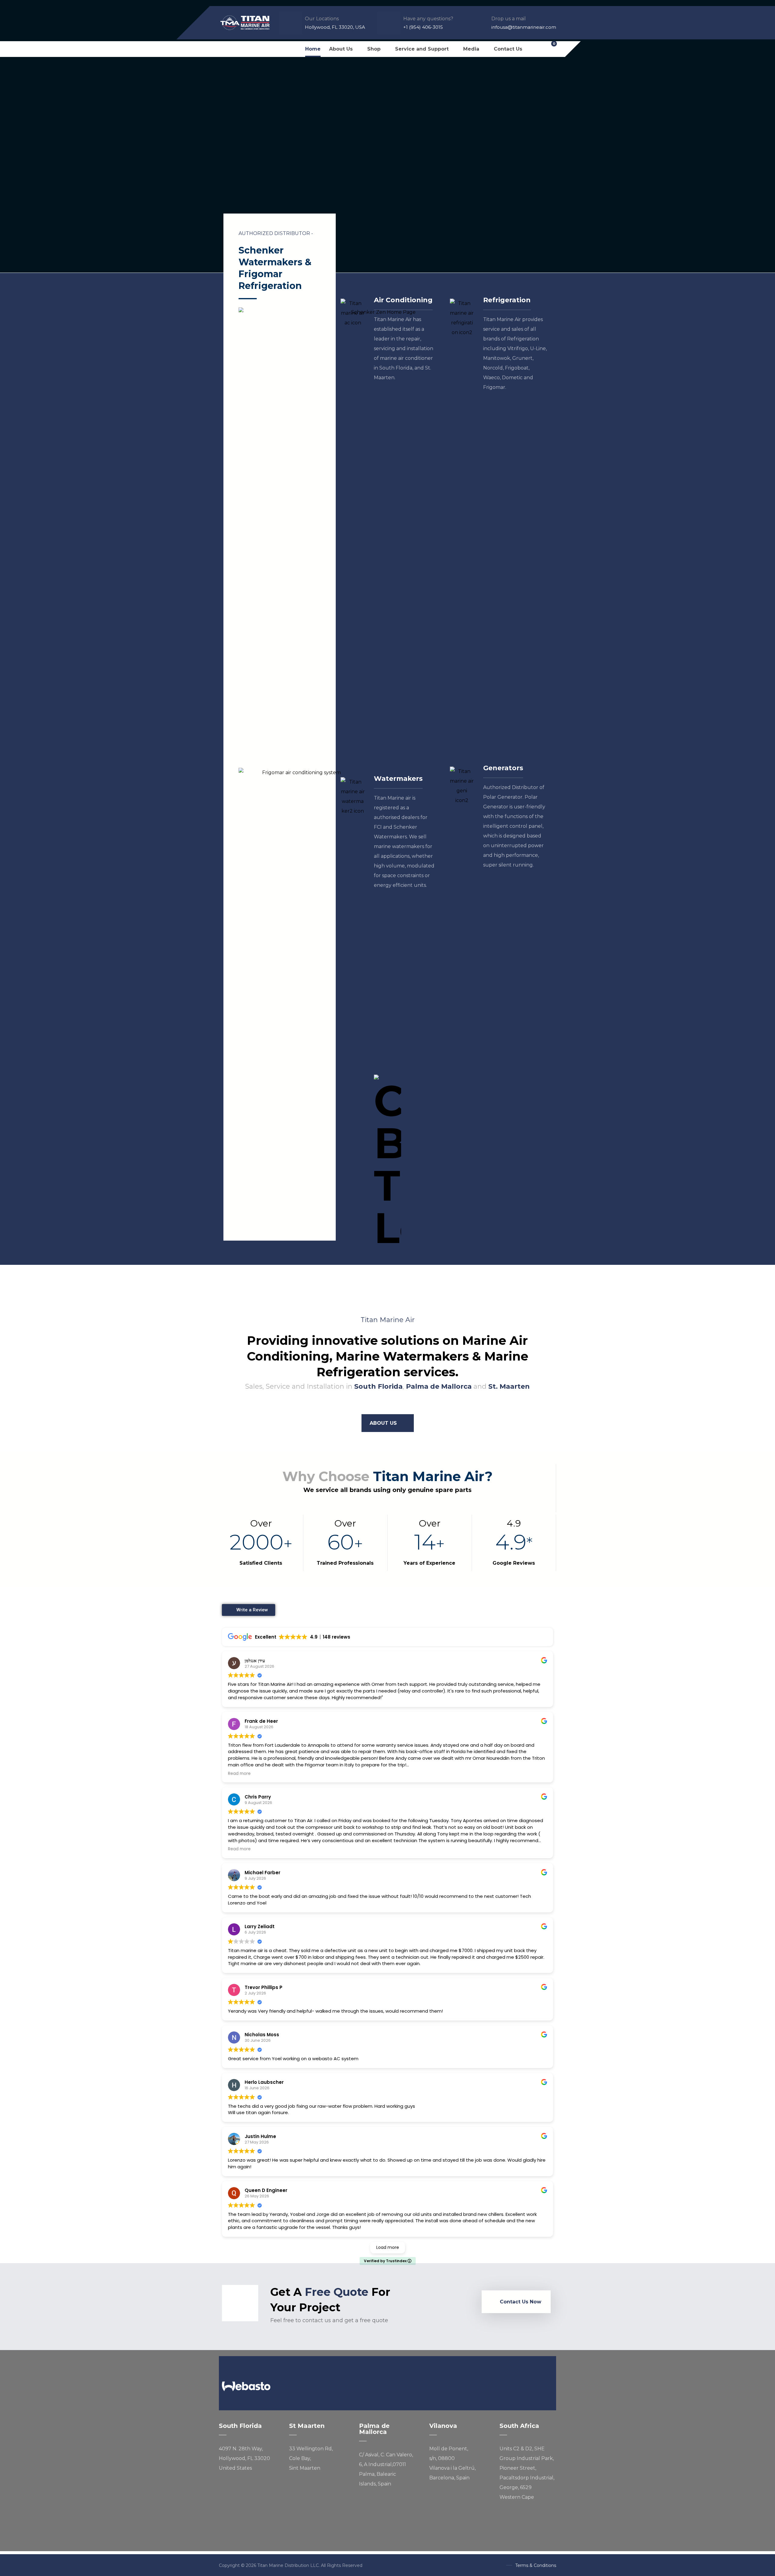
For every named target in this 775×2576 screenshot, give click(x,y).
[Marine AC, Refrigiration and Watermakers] (245, 23)
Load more (388, 2247)
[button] (225, 49)
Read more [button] (239, 1774)
